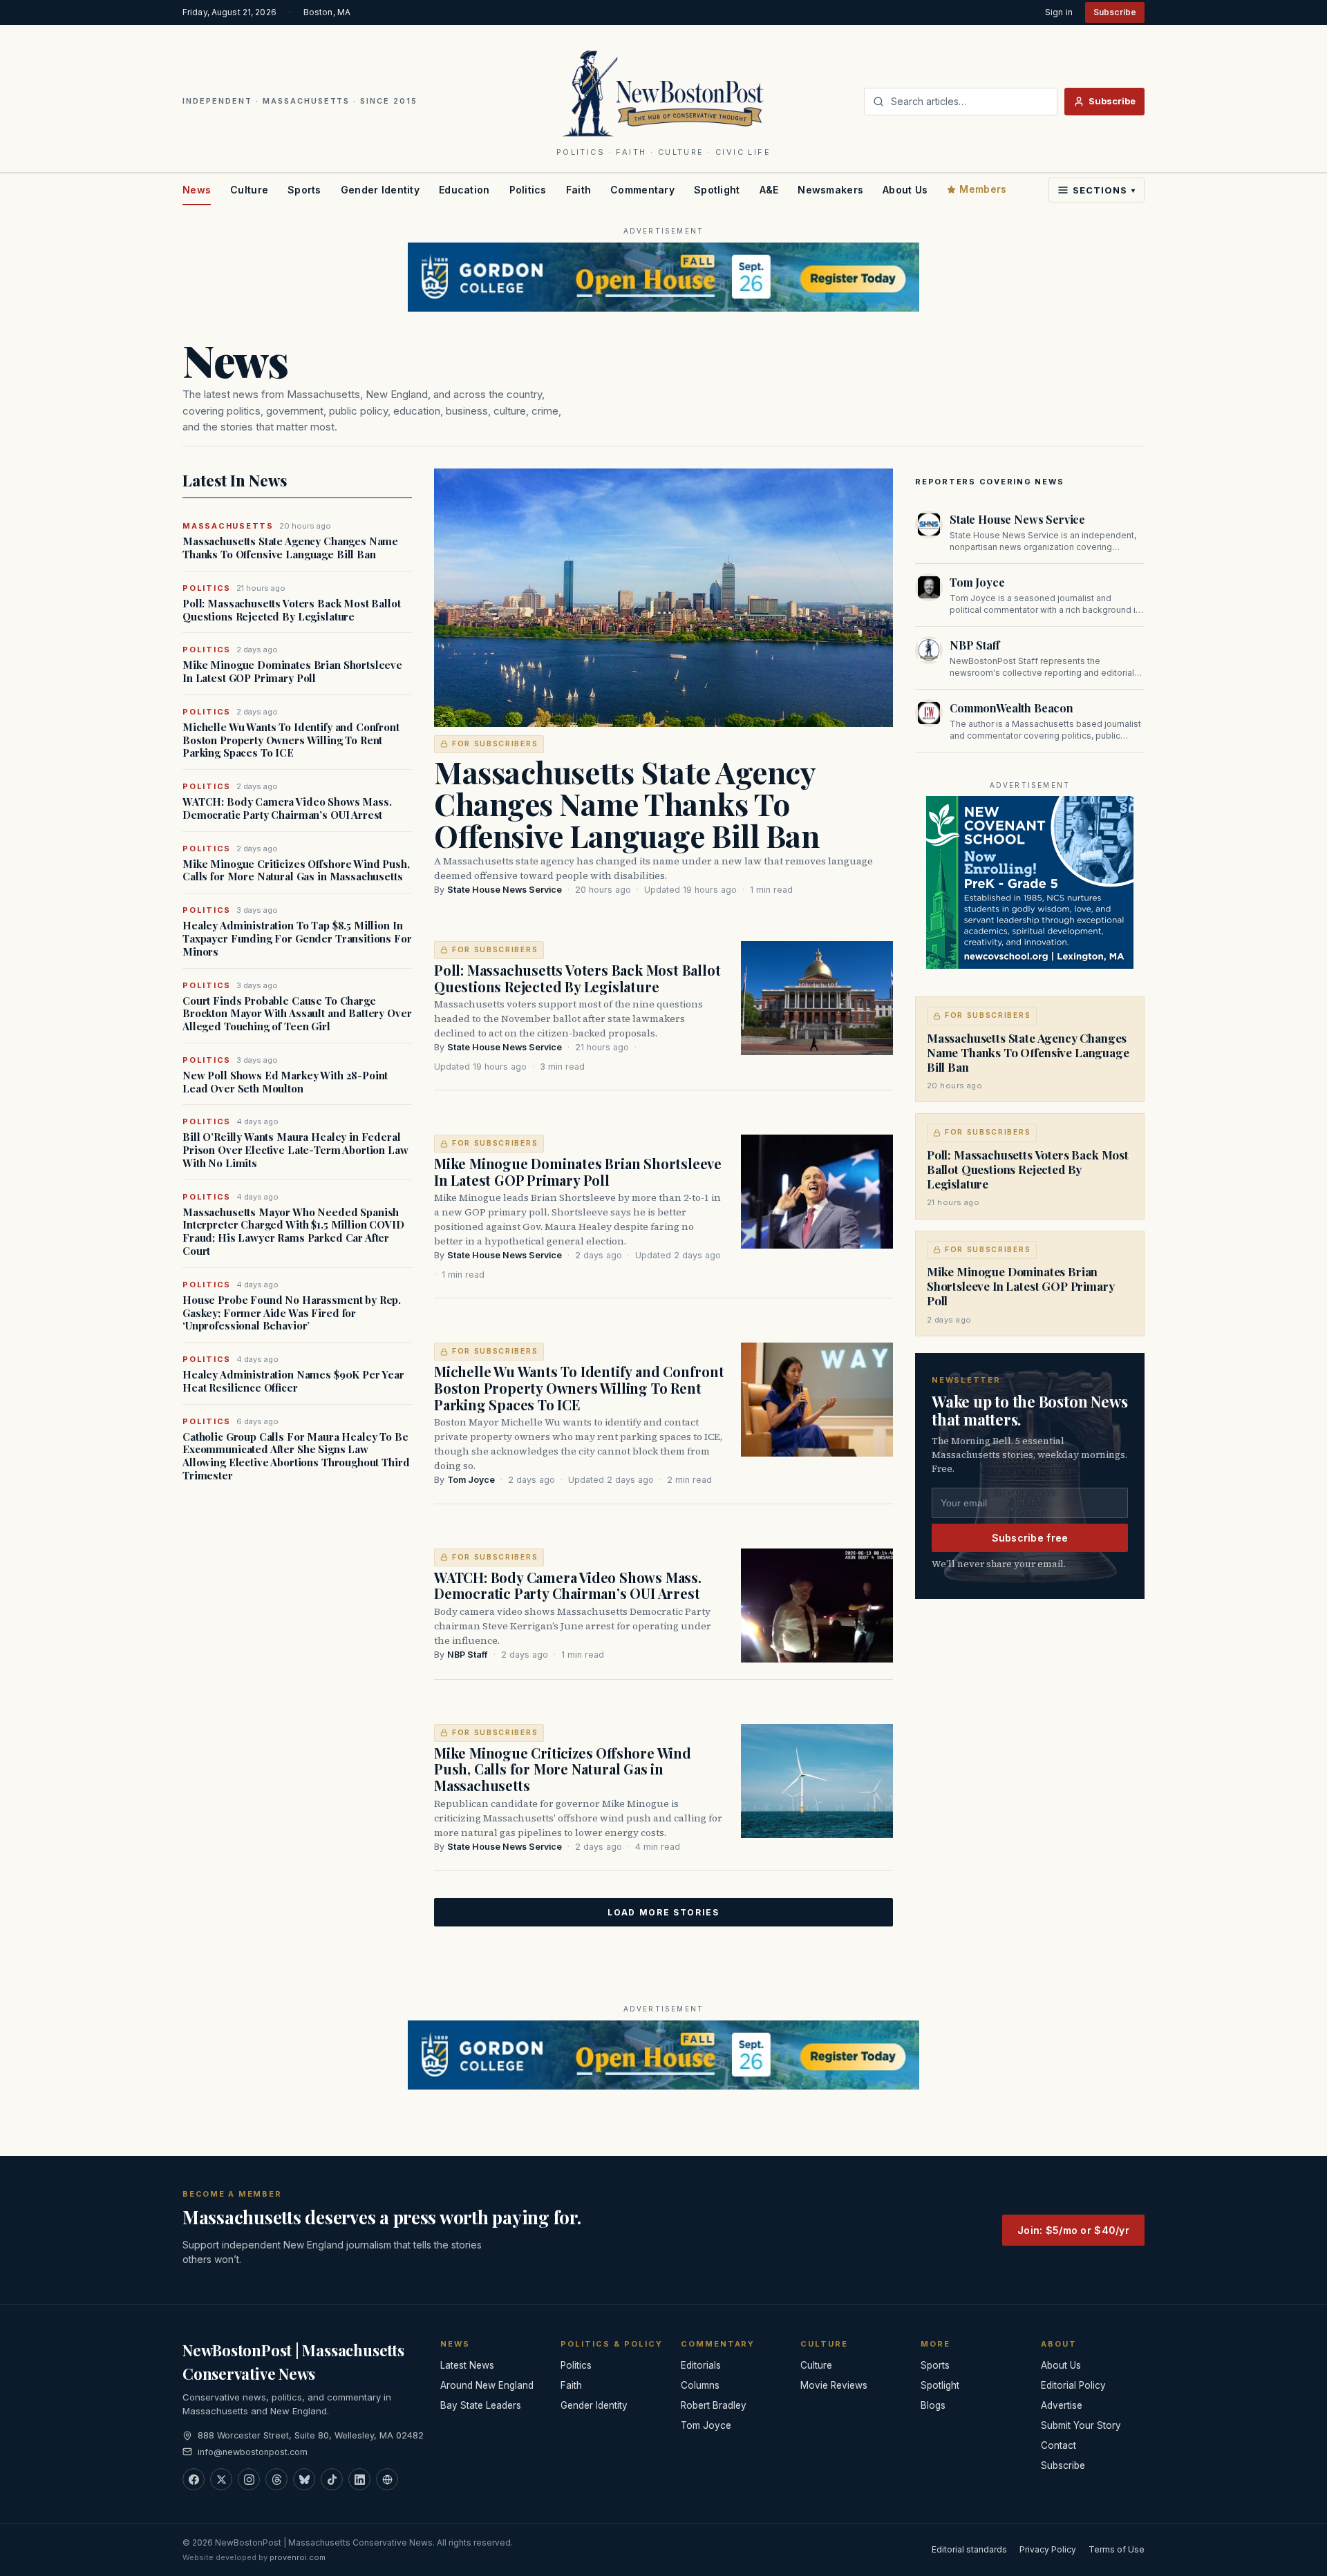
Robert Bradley (714, 2405)
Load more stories (663, 1912)
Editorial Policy (1073, 2385)
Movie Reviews (834, 2385)
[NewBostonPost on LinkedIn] (359, 2479)
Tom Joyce (471, 1480)
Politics (528, 190)
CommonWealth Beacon (1011, 708)
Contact (1058, 2445)
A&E (769, 190)
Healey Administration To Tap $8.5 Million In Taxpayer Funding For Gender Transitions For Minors (297, 938)
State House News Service (505, 890)
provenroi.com (298, 2557)
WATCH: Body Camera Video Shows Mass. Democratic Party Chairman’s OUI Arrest (287, 808)
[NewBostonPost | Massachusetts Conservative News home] (664, 93)
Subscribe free (1030, 1538)
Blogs (933, 2405)
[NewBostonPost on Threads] (276, 2479)
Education (464, 190)
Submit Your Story (1081, 2425)
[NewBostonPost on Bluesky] (304, 2479)
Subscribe (1115, 12)
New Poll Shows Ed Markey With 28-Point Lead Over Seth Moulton (285, 1082)
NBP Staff (468, 1655)
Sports (304, 190)
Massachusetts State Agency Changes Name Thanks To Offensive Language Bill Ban (290, 548)
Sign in (1059, 12)
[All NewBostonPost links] (387, 2479)
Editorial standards (969, 2549)
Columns (700, 2385)
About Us (905, 190)
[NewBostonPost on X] (221, 2479)
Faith (578, 190)
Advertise (1062, 2405)
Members (983, 189)
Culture (249, 190)
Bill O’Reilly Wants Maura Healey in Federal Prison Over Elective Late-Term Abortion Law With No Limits (295, 1150)
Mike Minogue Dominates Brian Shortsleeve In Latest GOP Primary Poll (292, 672)
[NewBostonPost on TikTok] (332, 2479)
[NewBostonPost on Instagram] (249, 2479)
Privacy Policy (1048, 2549)
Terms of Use (1117, 2549)
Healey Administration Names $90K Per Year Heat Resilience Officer (293, 1381)
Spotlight (717, 190)
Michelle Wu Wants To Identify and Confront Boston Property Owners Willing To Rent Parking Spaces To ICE (291, 740)
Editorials (701, 2365)
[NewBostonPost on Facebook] (194, 2479)
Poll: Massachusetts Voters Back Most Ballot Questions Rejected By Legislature (292, 610)
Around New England (487, 2385)
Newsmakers (830, 190)
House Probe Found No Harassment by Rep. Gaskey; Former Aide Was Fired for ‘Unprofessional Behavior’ (292, 1313)
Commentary (642, 190)
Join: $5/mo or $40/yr (1073, 2230)
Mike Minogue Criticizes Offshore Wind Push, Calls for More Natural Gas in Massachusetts (296, 871)
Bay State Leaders (481, 2405)
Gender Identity (380, 190)
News (197, 190)
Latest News (467, 2365)
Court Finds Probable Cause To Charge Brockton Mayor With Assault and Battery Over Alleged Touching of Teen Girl (297, 1014)
